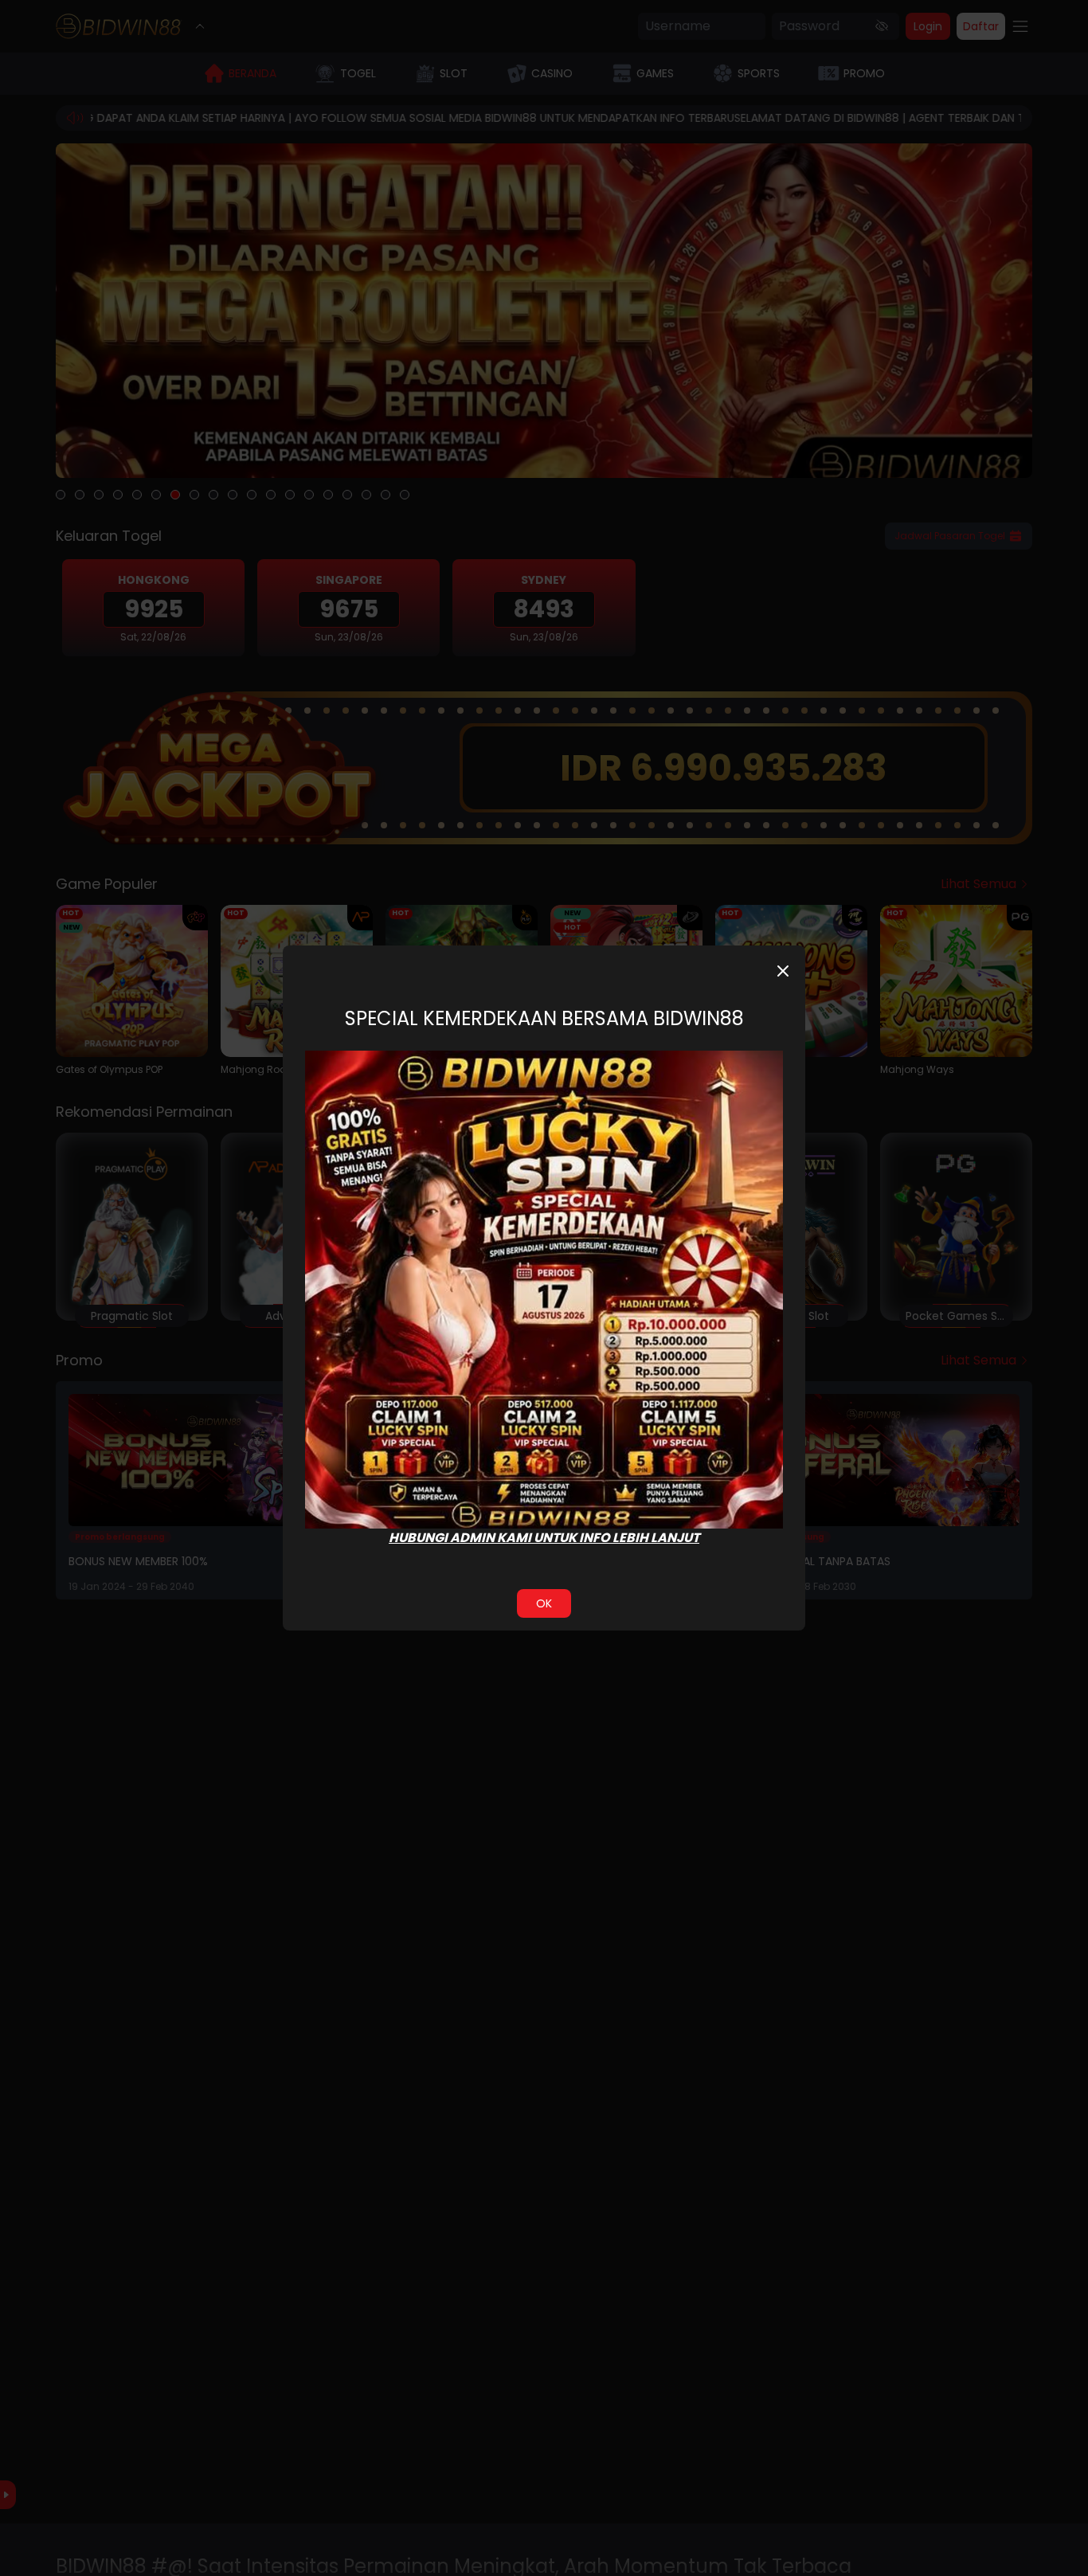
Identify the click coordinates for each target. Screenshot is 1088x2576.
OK (544, 1603)
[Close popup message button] (783, 971)
